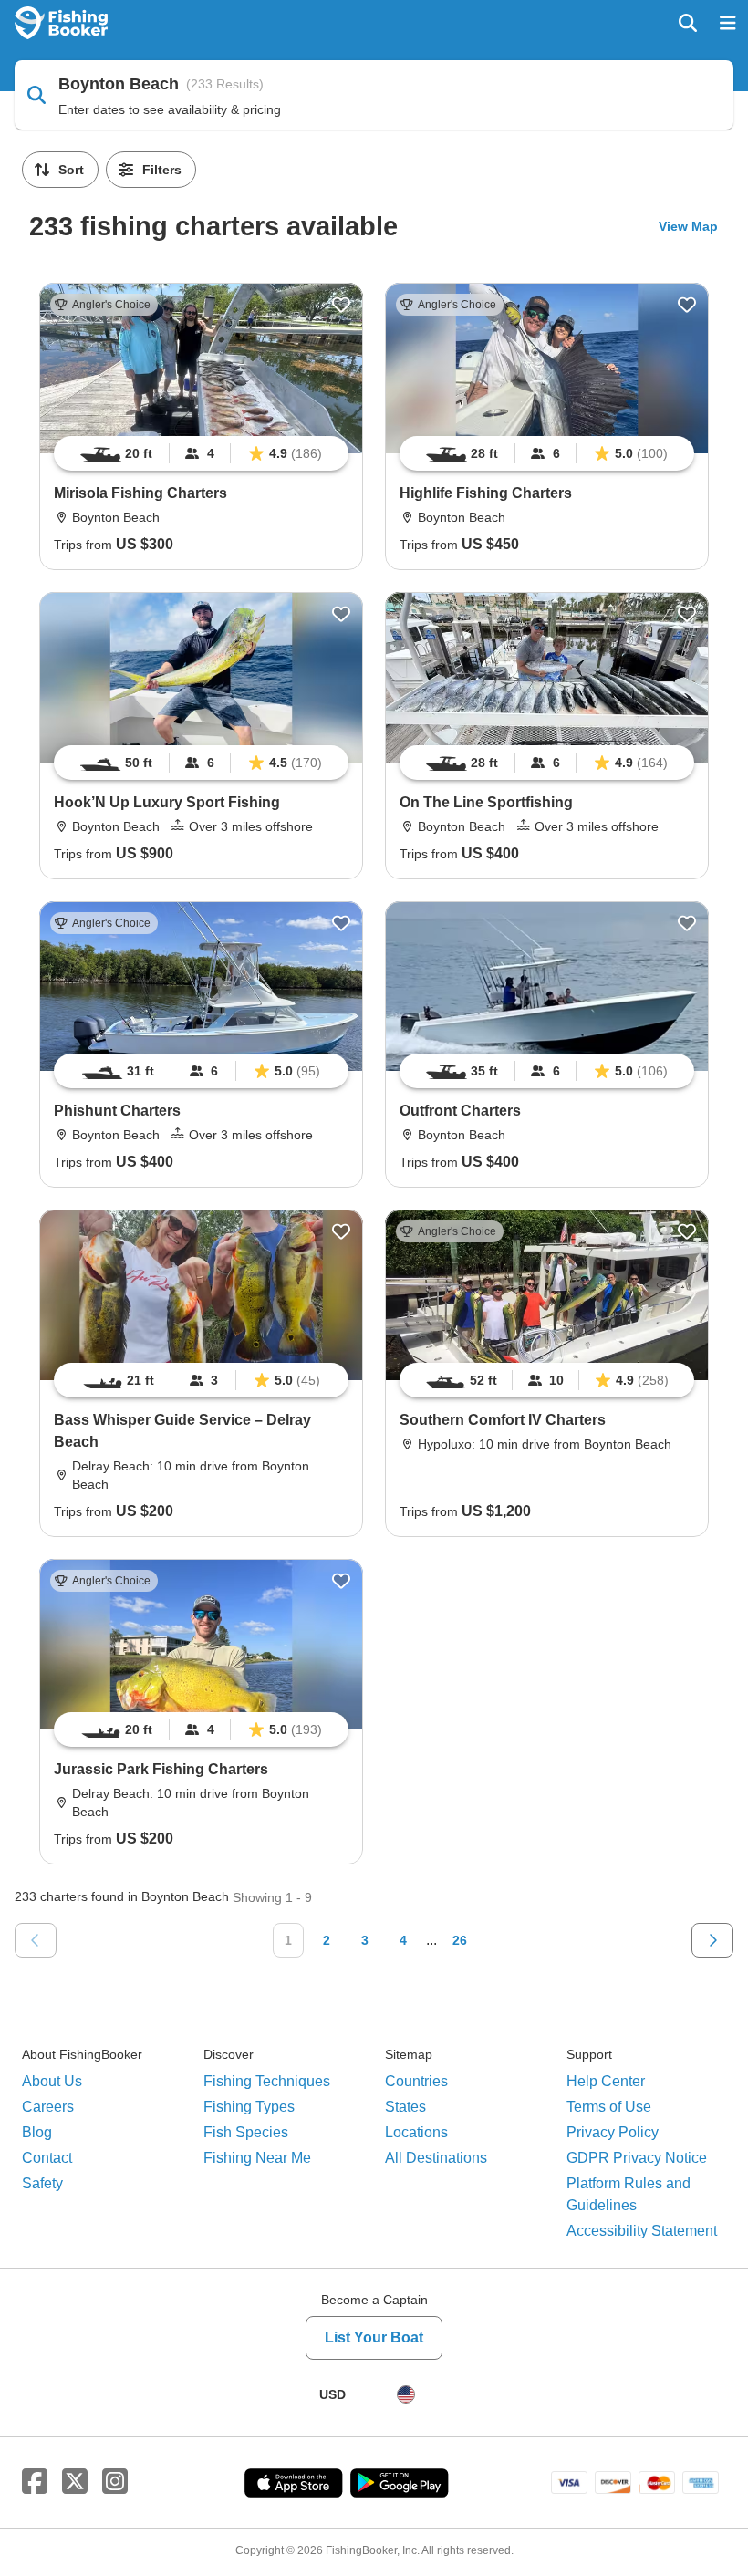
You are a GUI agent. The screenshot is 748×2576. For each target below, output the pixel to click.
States (405, 2107)
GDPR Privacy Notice (637, 2158)
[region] (201, 453)
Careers (48, 2107)
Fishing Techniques (267, 2081)
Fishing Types (249, 2107)
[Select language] (406, 2394)
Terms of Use (609, 2107)
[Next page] (712, 1940)
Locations (416, 2132)
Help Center (606, 2081)
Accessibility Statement (642, 2231)
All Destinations (436, 2158)
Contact (47, 2158)
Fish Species (246, 2132)
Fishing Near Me (257, 2158)
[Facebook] (35, 2482)
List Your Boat (374, 2337)
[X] (75, 2482)
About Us (52, 2081)
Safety (42, 2183)
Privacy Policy (613, 2132)
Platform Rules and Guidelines (629, 2194)
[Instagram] (115, 2482)
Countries (416, 2081)
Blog (37, 2132)
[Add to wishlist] (341, 305)
